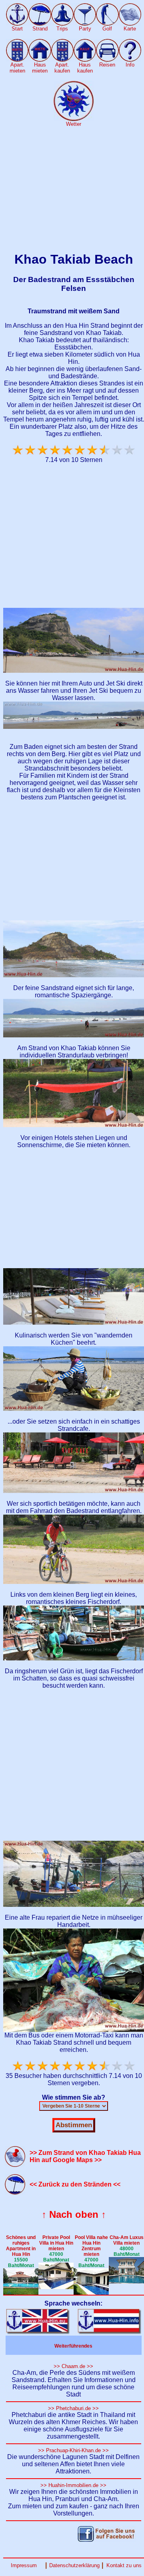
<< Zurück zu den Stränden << (75, 2184)
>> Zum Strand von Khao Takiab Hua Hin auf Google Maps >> (85, 2156)
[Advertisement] (72, 190)
